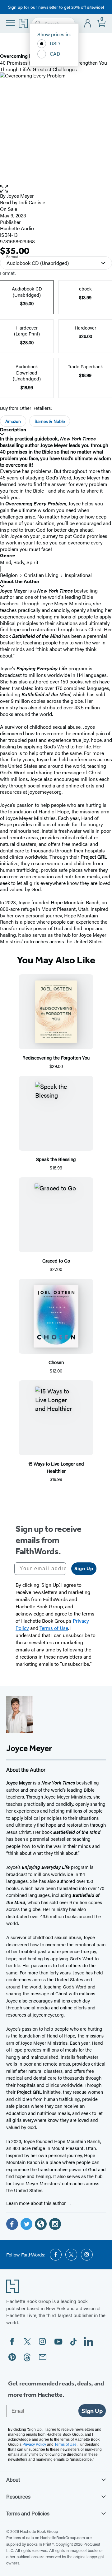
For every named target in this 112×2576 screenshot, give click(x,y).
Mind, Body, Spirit (19, 562)
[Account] (88, 24)
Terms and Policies (28, 2513)
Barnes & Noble (50, 421)
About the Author (20, 581)
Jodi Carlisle (32, 202)
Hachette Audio (17, 228)
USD (55, 43)
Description (13, 430)
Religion (9, 575)
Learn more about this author (37, 2203)
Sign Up (84, 1568)
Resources (18, 2496)
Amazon (13, 421)
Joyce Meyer (20, 196)
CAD (55, 54)
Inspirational (78, 575)
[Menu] (11, 23)
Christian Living (41, 575)
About (13, 2479)
